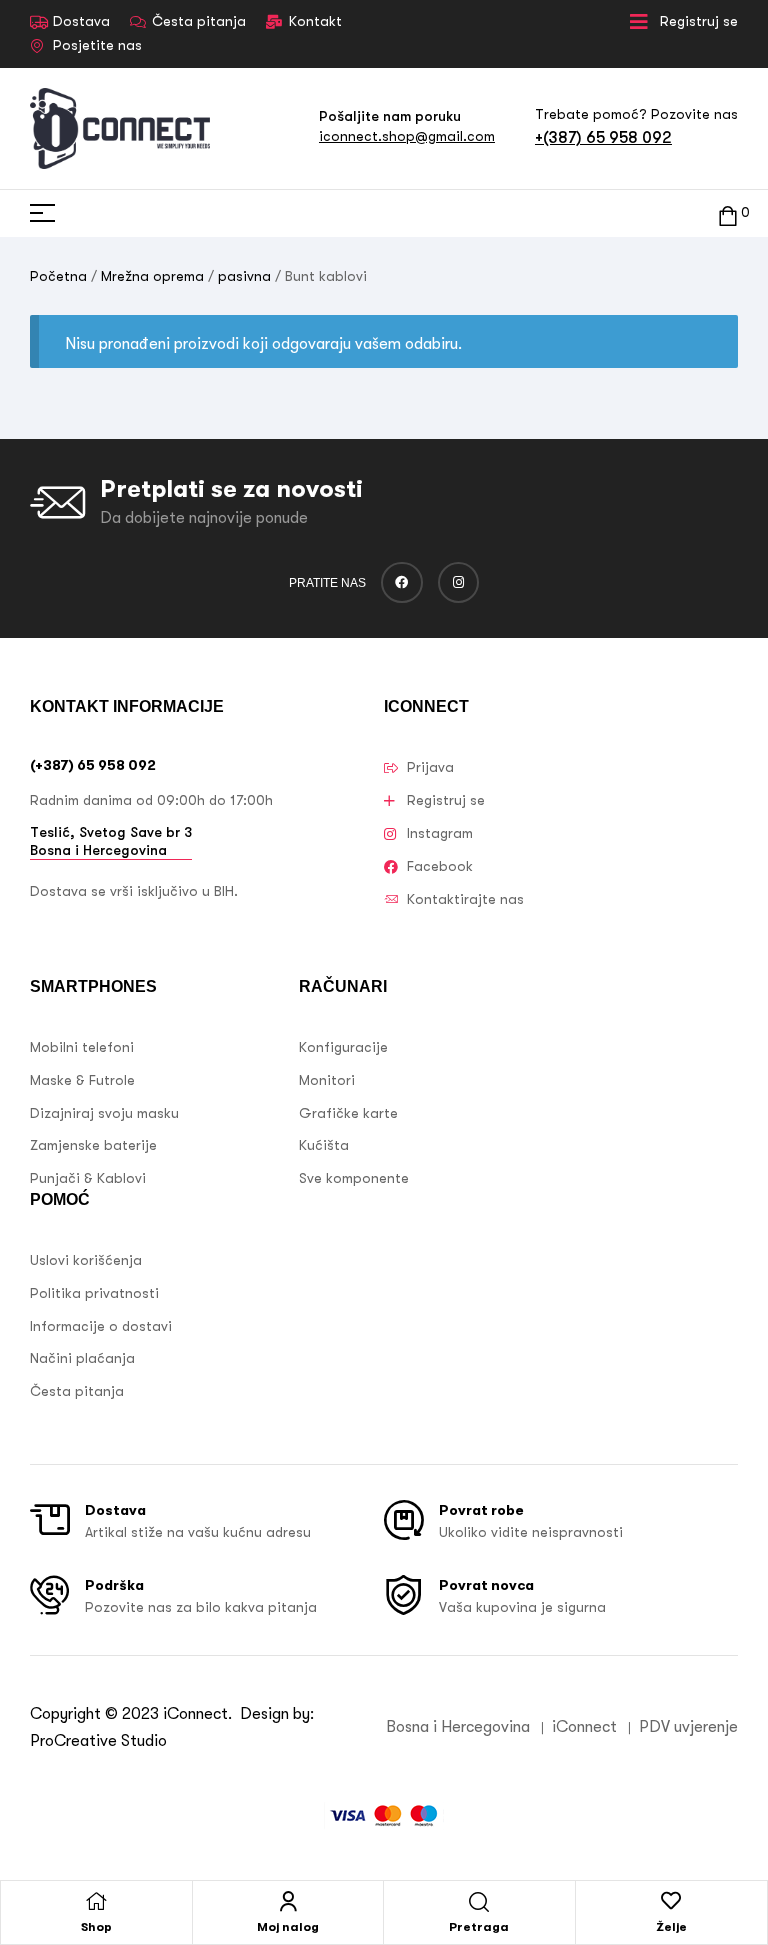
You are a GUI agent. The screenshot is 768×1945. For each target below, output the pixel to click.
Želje (671, 1927)
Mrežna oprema (152, 276)
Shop (96, 1927)
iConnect (195, 1714)
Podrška (114, 1585)
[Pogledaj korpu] (728, 213)
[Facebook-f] (402, 583)
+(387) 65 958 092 (603, 137)
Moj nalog (288, 1927)
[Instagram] (459, 583)
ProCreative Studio (100, 1741)
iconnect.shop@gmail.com (407, 136)
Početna (58, 276)
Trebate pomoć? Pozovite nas (636, 114)
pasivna (244, 276)
